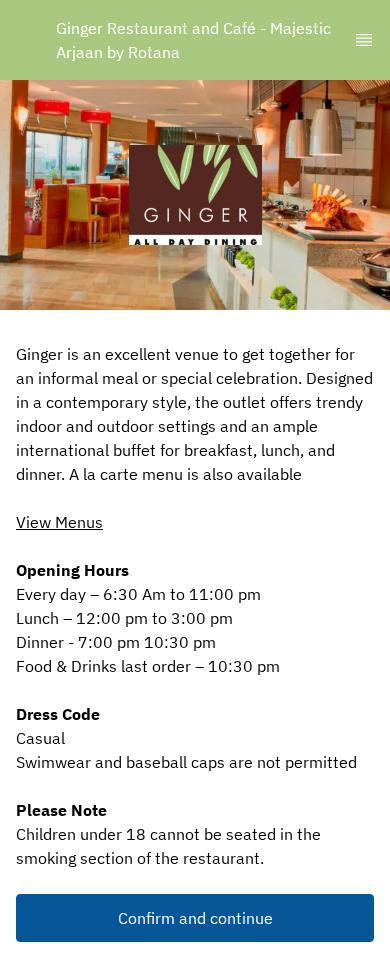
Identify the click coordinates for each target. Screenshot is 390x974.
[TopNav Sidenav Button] (364, 40)
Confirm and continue (195, 918)
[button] (195, 918)
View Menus (59, 522)
